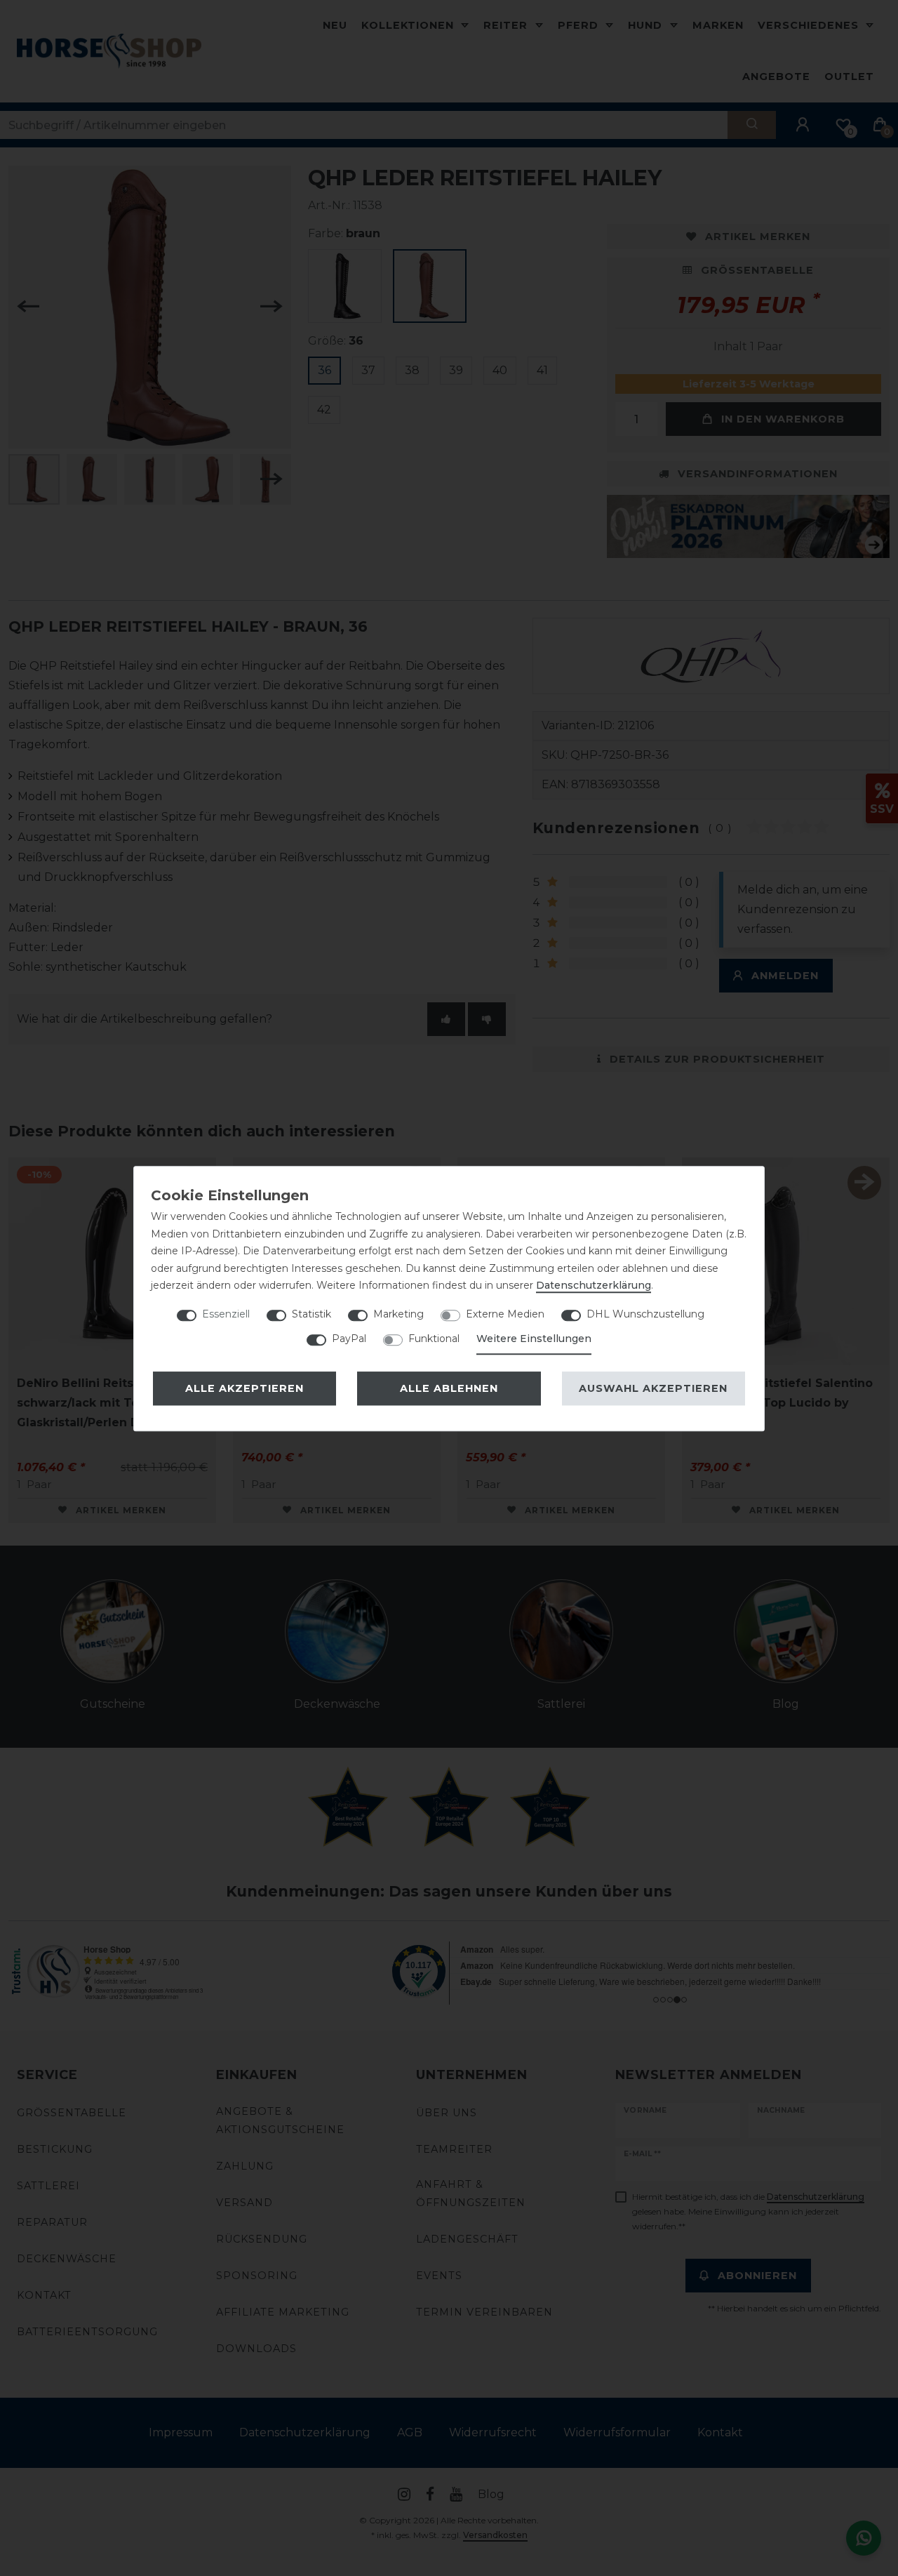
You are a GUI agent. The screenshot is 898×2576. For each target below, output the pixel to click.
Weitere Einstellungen (534, 1339)
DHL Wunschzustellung (645, 1314)
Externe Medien (505, 1314)
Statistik (311, 1314)
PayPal (349, 1339)
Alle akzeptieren (244, 1388)
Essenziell (226, 1314)
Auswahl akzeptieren (653, 1388)
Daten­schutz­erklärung (594, 1285)
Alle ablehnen (449, 1388)
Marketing (398, 1314)
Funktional (434, 1339)
